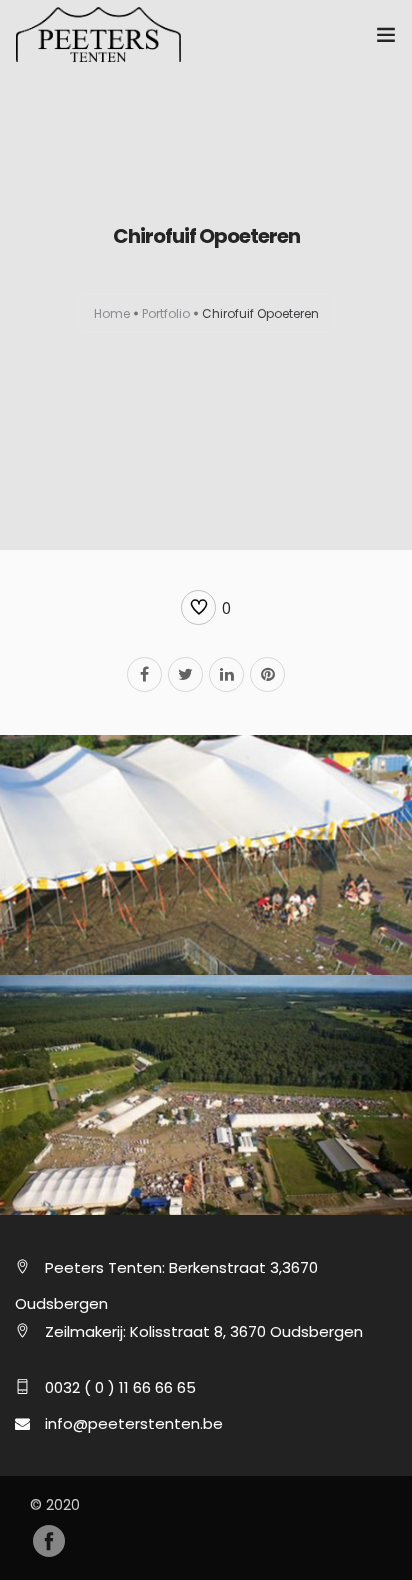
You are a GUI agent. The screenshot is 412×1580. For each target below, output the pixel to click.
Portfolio (166, 313)
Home (112, 313)
